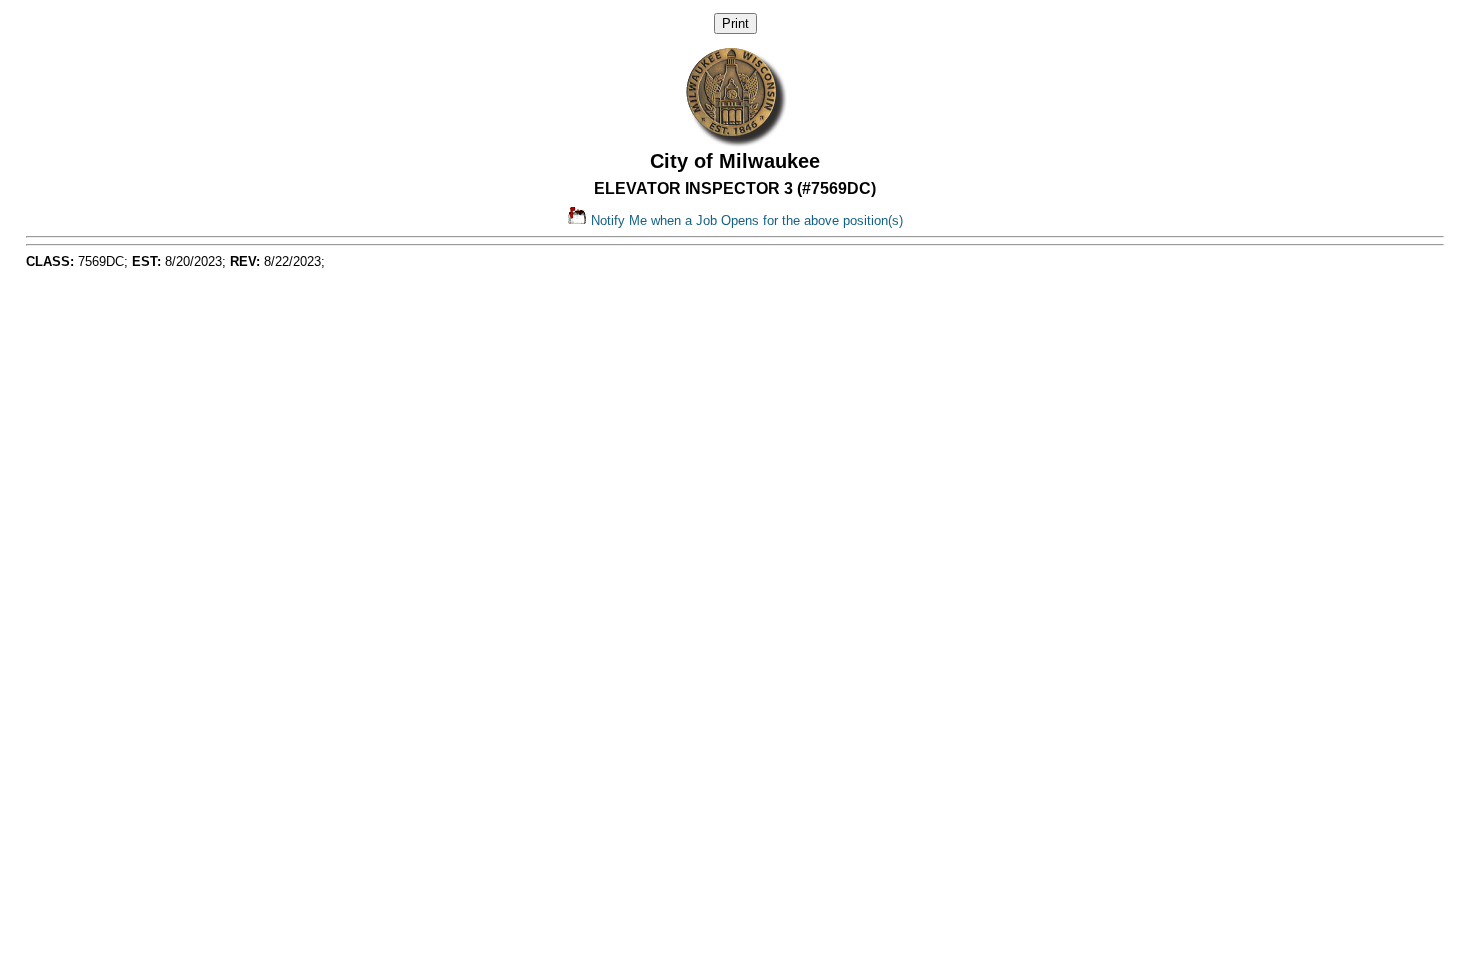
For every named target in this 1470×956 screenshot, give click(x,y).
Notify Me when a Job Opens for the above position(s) (745, 220)
